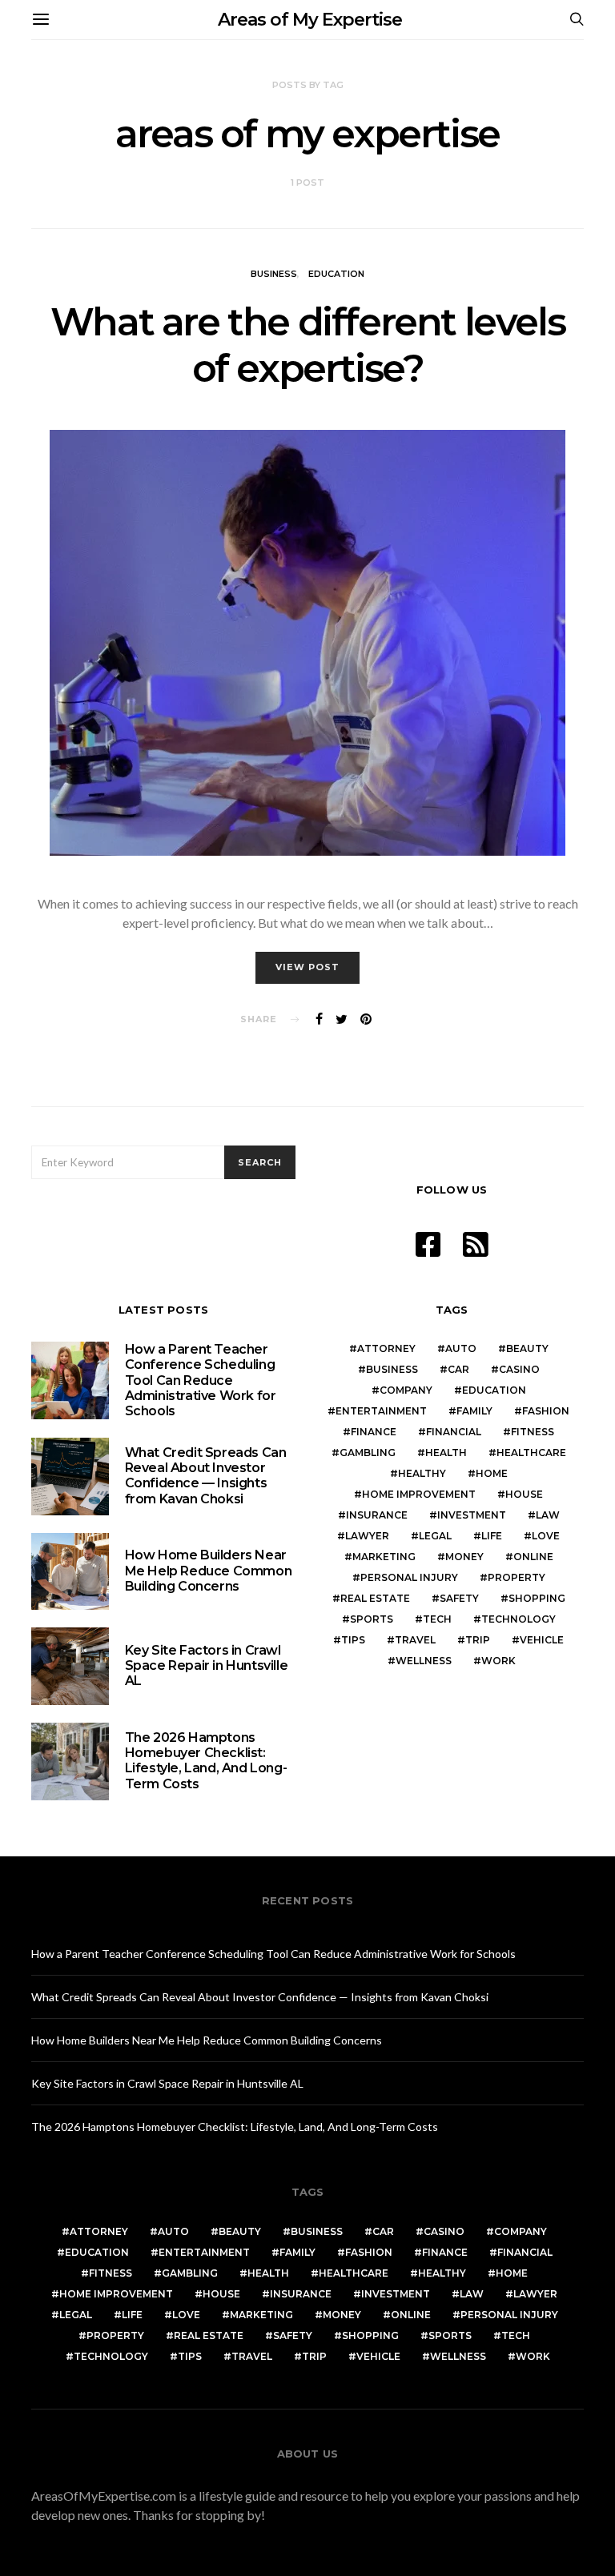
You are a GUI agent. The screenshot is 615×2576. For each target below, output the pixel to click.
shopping (537, 1598)
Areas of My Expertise (310, 20)
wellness (424, 1661)
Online (533, 1557)
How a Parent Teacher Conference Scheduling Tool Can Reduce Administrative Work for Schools (201, 1380)
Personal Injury (409, 1577)
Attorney (386, 1348)
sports (372, 1619)
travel (415, 1640)
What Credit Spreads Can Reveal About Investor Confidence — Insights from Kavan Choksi (206, 1476)
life (492, 1536)
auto (461, 1348)
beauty (527, 1348)
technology (519, 1619)
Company (406, 1390)
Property (517, 1577)
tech (437, 1619)
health (446, 1453)
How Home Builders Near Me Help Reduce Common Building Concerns (209, 1570)
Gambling (368, 1453)
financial (454, 1432)
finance (374, 1432)
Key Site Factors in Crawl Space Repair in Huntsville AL (207, 1665)
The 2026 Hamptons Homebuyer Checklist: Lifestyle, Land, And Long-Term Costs (206, 1761)
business (392, 1369)
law (548, 1515)
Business (274, 274)
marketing (384, 1557)
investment (472, 1515)
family (474, 1411)
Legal (435, 1536)
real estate (375, 1598)
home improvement (419, 1494)
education (494, 1390)
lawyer (367, 1536)
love (546, 1536)
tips (353, 1640)
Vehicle (542, 1640)
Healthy (422, 1473)
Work (498, 1661)
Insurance (377, 1515)
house (524, 1494)
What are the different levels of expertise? (307, 345)
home (492, 1473)
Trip (478, 1640)
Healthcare (531, 1453)
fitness (533, 1432)
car (458, 1369)
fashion (546, 1411)
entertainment (381, 1411)
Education (336, 274)
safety (459, 1598)
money (464, 1557)
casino (519, 1369)
